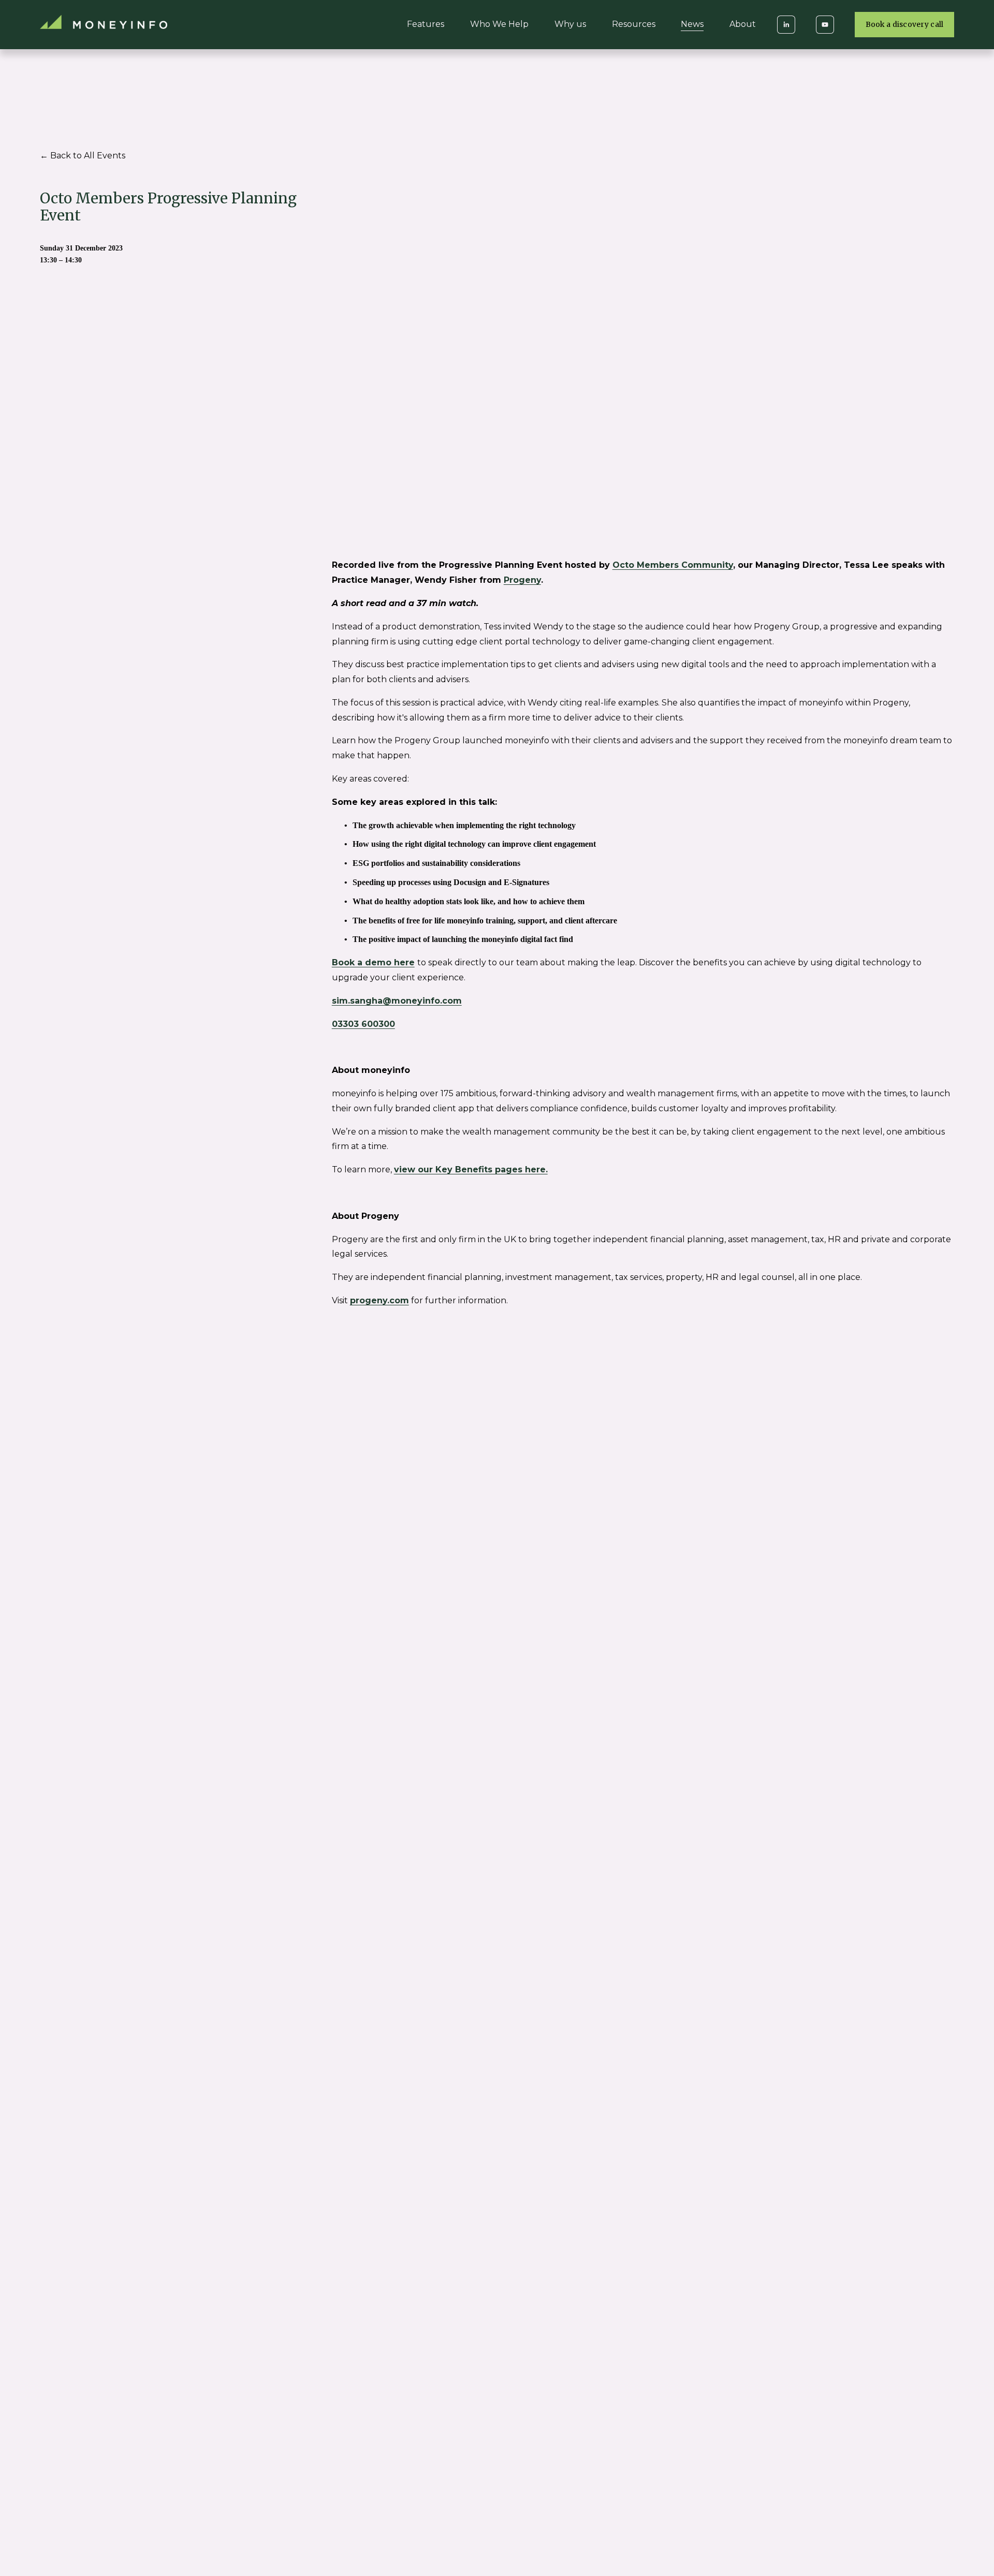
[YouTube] (825, 25)
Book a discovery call (905, 25)
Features (426, 24)
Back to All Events (88, 156)
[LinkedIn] (786, 25)
